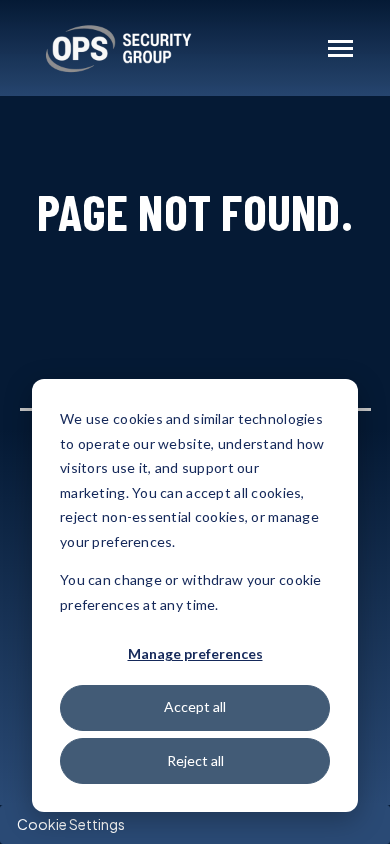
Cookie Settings (71, 824)
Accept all (195, 706)
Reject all (195, 760)
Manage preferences (195, 653)
